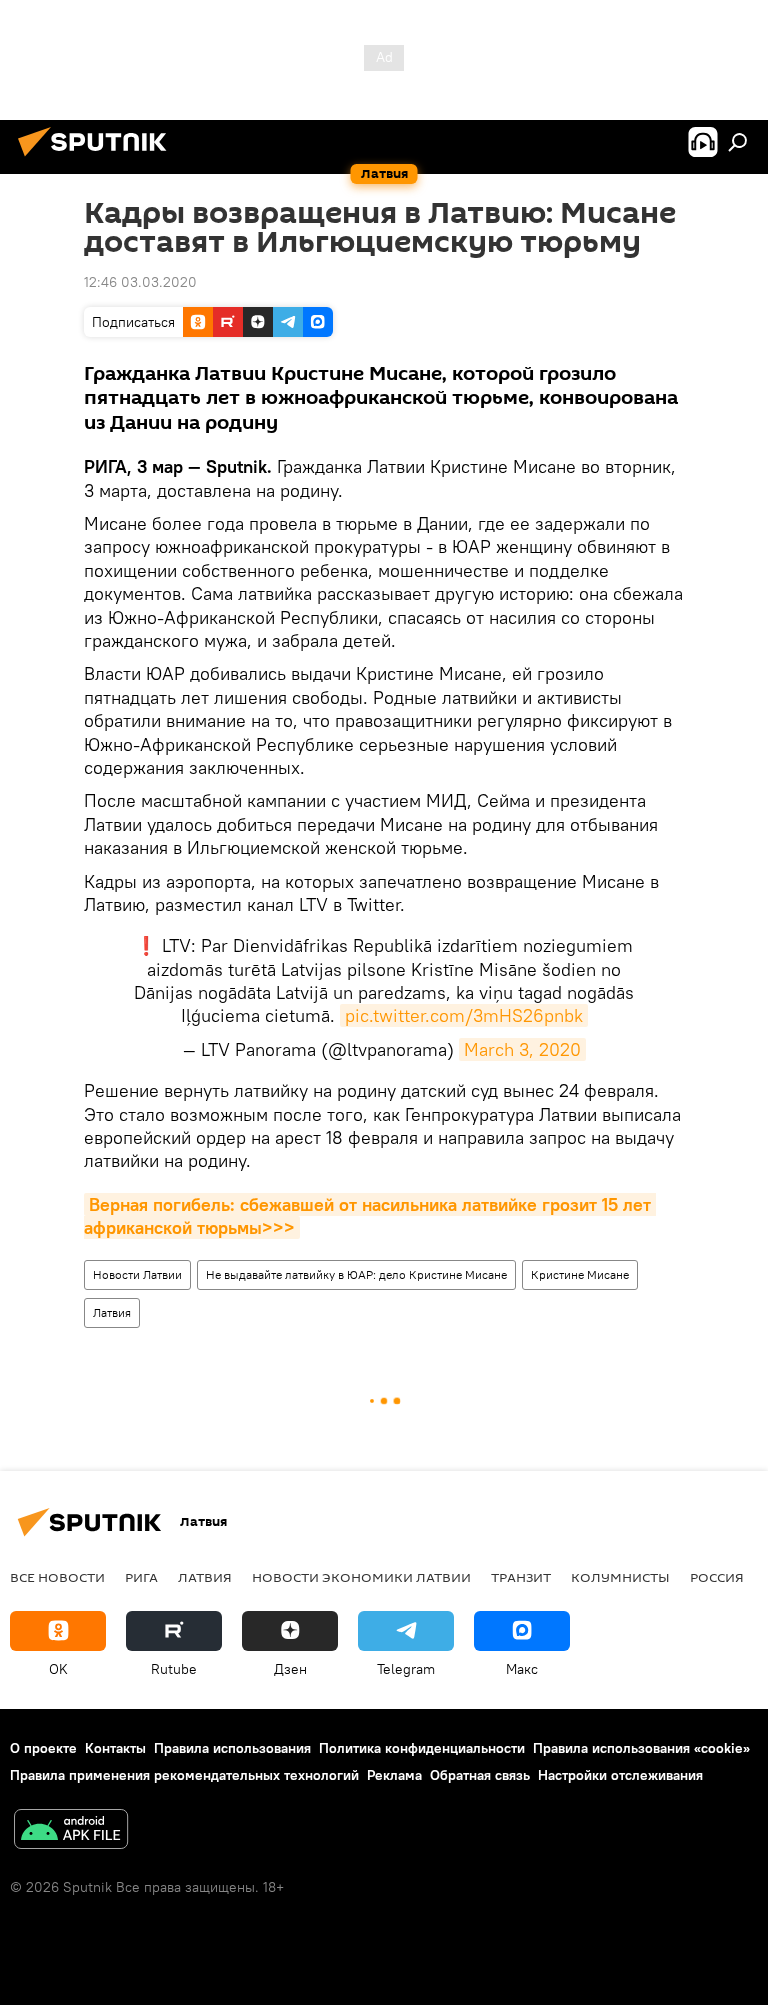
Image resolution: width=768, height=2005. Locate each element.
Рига (141, 1577)
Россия (717, 1577)
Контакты (115, 1748)
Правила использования (232, 1748)
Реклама (394, 1775)
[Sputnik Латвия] (98, 159)
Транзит (521, 1577)
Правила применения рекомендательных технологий (184, 1775)
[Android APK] (71, 1831)
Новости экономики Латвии (361, 1577)
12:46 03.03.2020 (140, 282)
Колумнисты (620, 1577)
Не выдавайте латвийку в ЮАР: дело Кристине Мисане (356, 1274)
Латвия (112, 1312)
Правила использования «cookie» (641, 1748)
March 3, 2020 (522, 1049)
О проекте (43, 1748)
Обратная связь (480, 1775)
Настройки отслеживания (620, 1775)
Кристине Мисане (580, 1274)
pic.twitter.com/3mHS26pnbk (464, 1015)
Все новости (57, 1577)
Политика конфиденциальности (422, 1748)
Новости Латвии (137, 1274)
